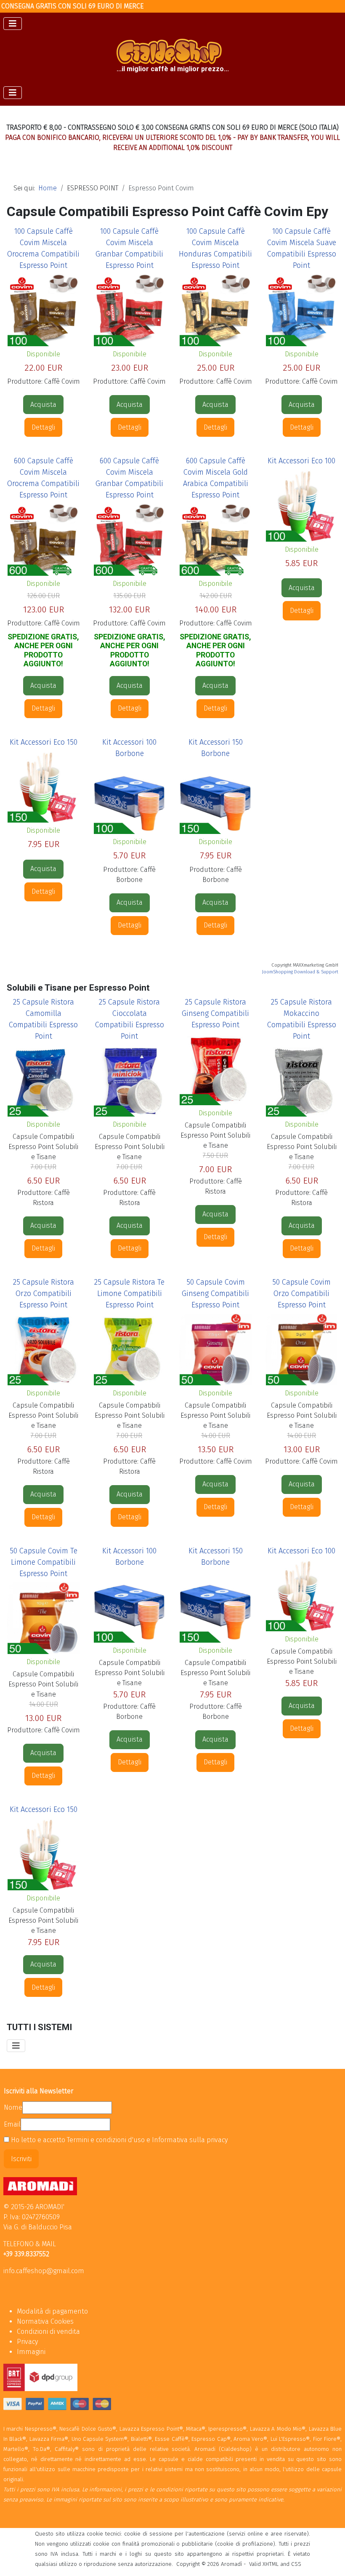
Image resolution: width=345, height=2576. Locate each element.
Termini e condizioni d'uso (107, 2140)
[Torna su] (330, 2560)
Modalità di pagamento (52, 2311)
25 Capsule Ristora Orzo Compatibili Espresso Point (44, 1293)
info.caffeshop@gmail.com (44, 2271)
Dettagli (43, 427)
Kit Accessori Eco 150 (44, 742)
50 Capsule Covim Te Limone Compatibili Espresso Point (44, 1562)
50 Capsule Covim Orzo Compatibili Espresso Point (301, 1293)
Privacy (27, 2342)
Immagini (31, 2352)
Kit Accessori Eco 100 (301, 461)
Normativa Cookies (45, 2321)
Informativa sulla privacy (190, 2140)
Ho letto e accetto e (118, 2140)
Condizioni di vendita (48, 2331)
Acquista (43, 405)
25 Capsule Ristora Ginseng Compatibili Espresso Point (215, 1013)
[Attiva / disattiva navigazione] (13, 24)
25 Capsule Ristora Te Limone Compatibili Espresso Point (129, 1293)
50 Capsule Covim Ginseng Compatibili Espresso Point (215, 1293)
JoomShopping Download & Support (300, 972)
